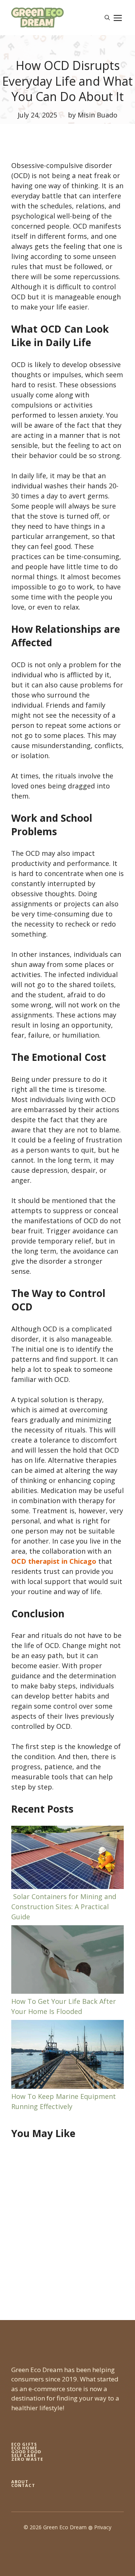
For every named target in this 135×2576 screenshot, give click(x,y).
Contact (23, 2485)
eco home (24, 2448)
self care (24, 2455)
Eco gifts (24, 2444)
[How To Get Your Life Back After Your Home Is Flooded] (67, 1961)
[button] (107, 18)
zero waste (27, 2459)
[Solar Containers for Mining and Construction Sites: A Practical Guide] (67, 1859)
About (20, 2482)
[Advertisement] (67, 2223)
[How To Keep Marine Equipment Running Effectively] (67, 2056)
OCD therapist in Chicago (54, 1561)
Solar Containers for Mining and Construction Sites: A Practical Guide (64, 1907)
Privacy (103, 2527)
